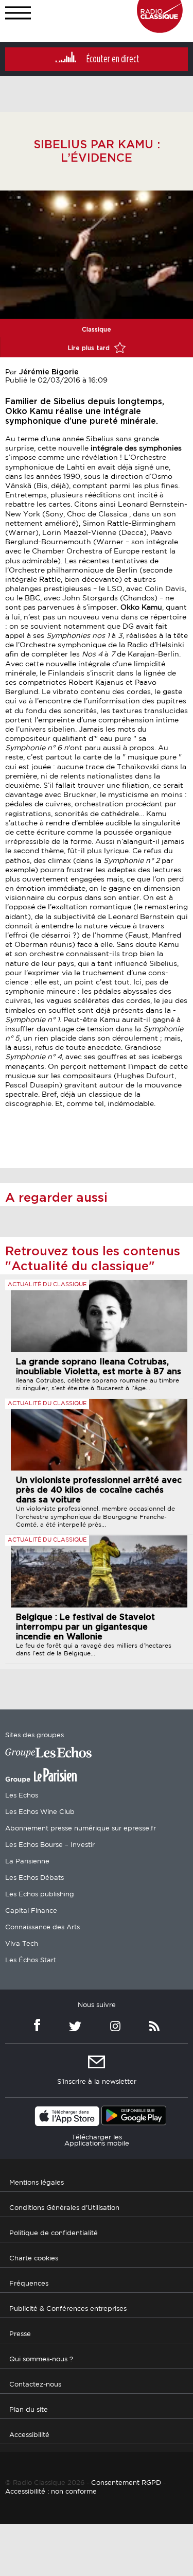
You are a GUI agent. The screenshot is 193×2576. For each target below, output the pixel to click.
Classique (97, 330)
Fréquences (29, 2284)
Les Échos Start (31, 1960)
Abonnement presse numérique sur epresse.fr (81, 1829)
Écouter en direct (113, 59)
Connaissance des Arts (42, 1927)
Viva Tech (22, 1944)
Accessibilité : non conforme (51, 2492)
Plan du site (29, 2410)
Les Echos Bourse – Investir (50, 1845)
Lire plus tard (90, 348)
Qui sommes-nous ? (41, 2359)
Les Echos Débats (34, 1878)
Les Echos (22, 1796)
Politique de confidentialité (54, 2233)
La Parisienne (27, 1862)
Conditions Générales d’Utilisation (64, 2208)
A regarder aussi (56, 1198)
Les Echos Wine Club (40, 1812)
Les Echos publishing (40, 1895)
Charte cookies (34, 2259)
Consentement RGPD (126, 2483)
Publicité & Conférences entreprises (68, 2309)
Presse (20, 2334)
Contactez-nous (35, 2385)
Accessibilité (29, 2435)
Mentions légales (37, 2183)
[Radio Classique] (160, 30)
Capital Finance (31, 1911)
